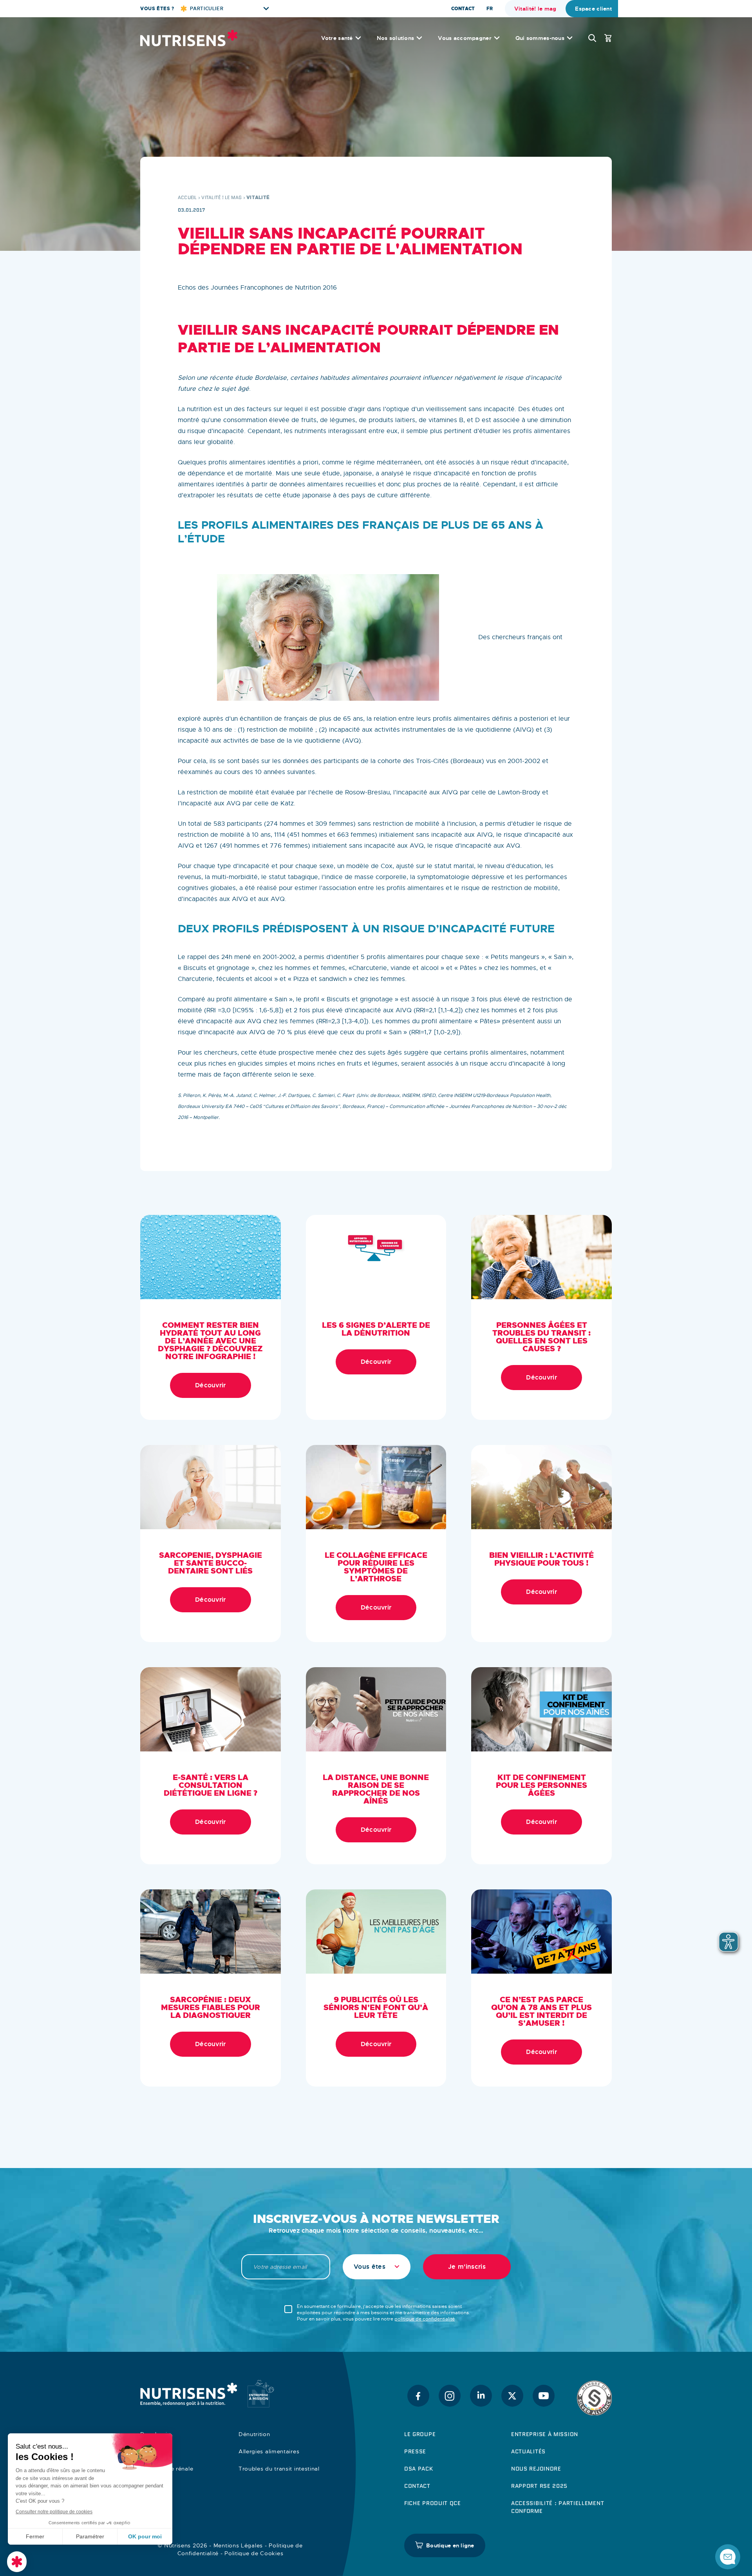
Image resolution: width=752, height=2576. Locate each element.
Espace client (593, 9)
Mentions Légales (238, 2545)
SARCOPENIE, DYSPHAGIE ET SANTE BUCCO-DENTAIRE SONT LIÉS (211, 1563)
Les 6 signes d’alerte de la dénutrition (376, 1329)
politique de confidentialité (425, 2319)
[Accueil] (189, 38)
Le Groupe (420, 2434)
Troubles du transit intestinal (279, 2469)
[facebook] (418, 2396)
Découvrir (211, 1385)
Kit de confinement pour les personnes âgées (541, 1785)
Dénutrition (254, 2434)
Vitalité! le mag (535, 9)
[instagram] (450, 2396)
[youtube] (544, 2396)
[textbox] (377, 2267)
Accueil (187, 197)
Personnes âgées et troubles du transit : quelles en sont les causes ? (541, 1337)
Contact (463, 9)
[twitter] (512, 2396)
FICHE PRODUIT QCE (433, 2503)
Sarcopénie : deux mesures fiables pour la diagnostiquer (211, 2007)
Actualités (528, 2451)
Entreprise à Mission (545, 2434)
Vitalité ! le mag (221, 197)
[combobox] (377, 2267)
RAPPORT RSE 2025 (539, 2486)
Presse (415, 2451)
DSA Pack (419, 2469)
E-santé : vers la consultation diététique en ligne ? (211, 1785)
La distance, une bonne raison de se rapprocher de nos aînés (376, 1789)
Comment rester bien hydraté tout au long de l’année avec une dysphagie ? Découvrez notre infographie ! (210, 1341)
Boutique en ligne (450, 2545)
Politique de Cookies (254, 2553)
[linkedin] (481, 2396)
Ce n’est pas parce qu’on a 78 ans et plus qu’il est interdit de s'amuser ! (541, 2011)
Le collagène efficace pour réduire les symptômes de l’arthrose (376, 1567)
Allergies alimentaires (269, 2451)
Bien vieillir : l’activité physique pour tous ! (541, 1559)
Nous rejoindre (536, 2469)
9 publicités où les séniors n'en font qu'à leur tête (376, 2007)
